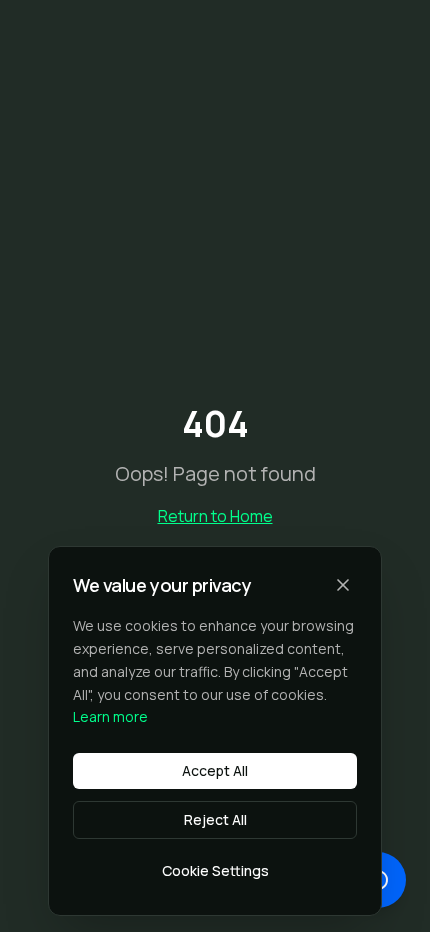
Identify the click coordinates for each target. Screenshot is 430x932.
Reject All (215, 819)
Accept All (215, 770)
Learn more (110, 716)
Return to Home (215, 516)
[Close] (343, 585)
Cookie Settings (215, 870)
